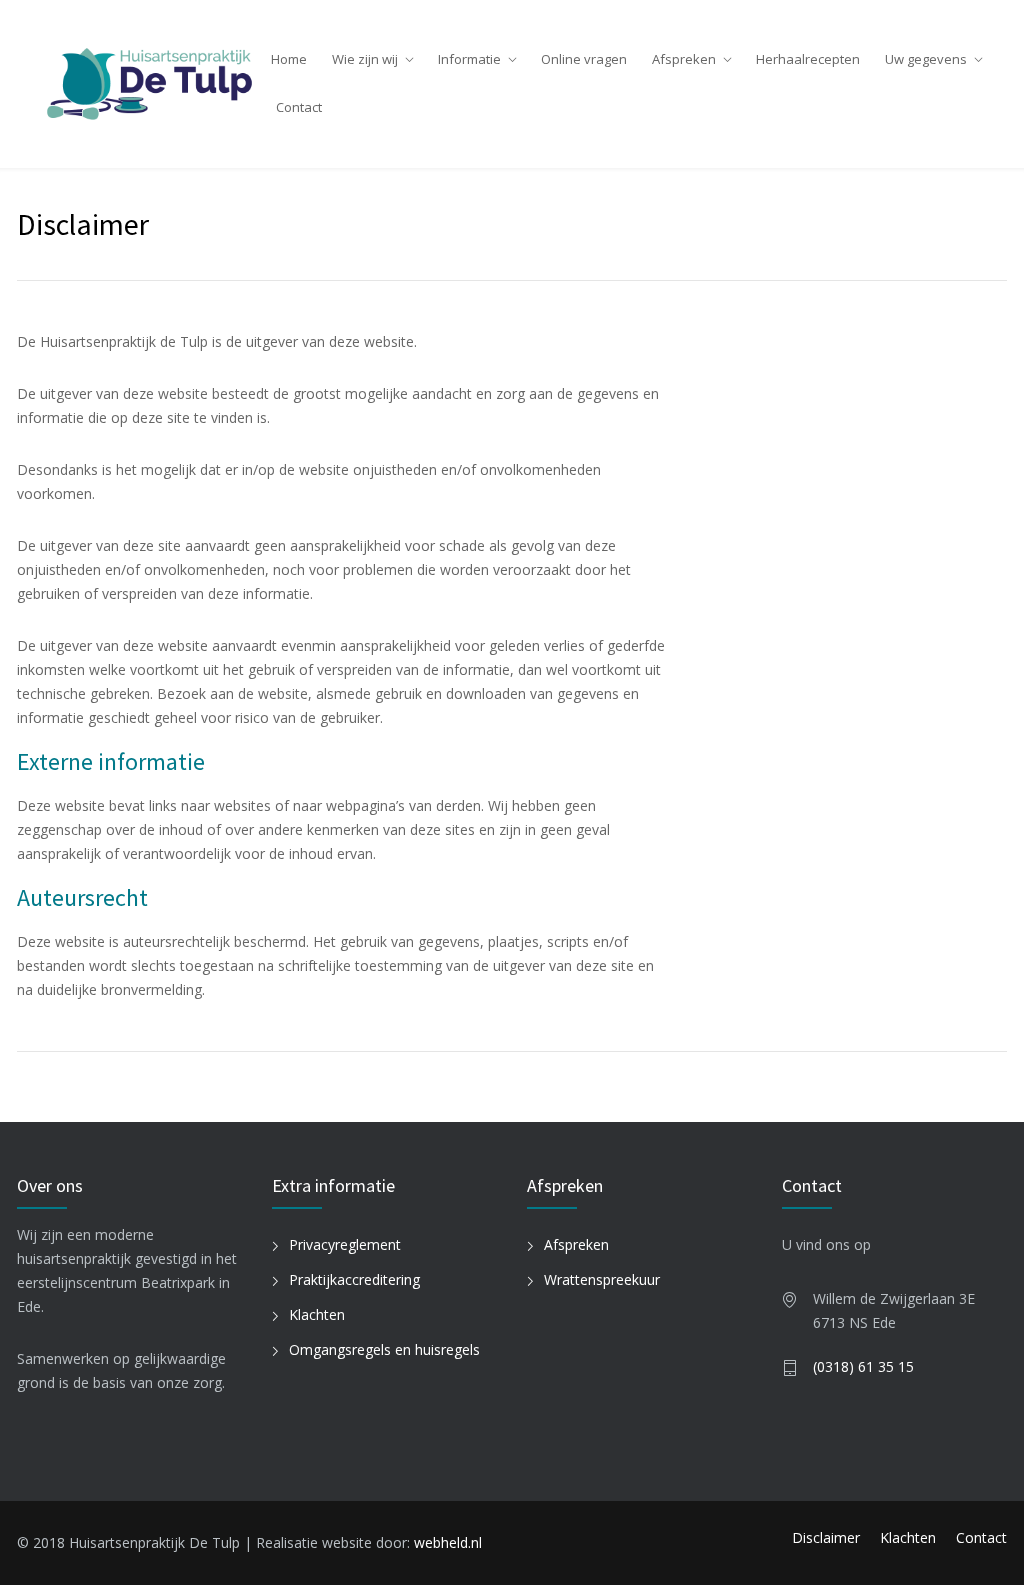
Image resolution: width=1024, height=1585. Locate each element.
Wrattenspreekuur (602, 1279)
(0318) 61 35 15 (863, 1366)
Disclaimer (826, 1537)
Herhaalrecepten (808, 59)
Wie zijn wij (365, 59)
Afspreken (684, 59)
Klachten (317, 1314)
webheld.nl (448, 1542)
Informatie (469, 59)
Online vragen (584, 59)
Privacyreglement (345, 1244)
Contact (299, 107)
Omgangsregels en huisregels (384, 1349)
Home (289, 59)
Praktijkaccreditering (354, 1279)
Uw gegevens (926, 59)
